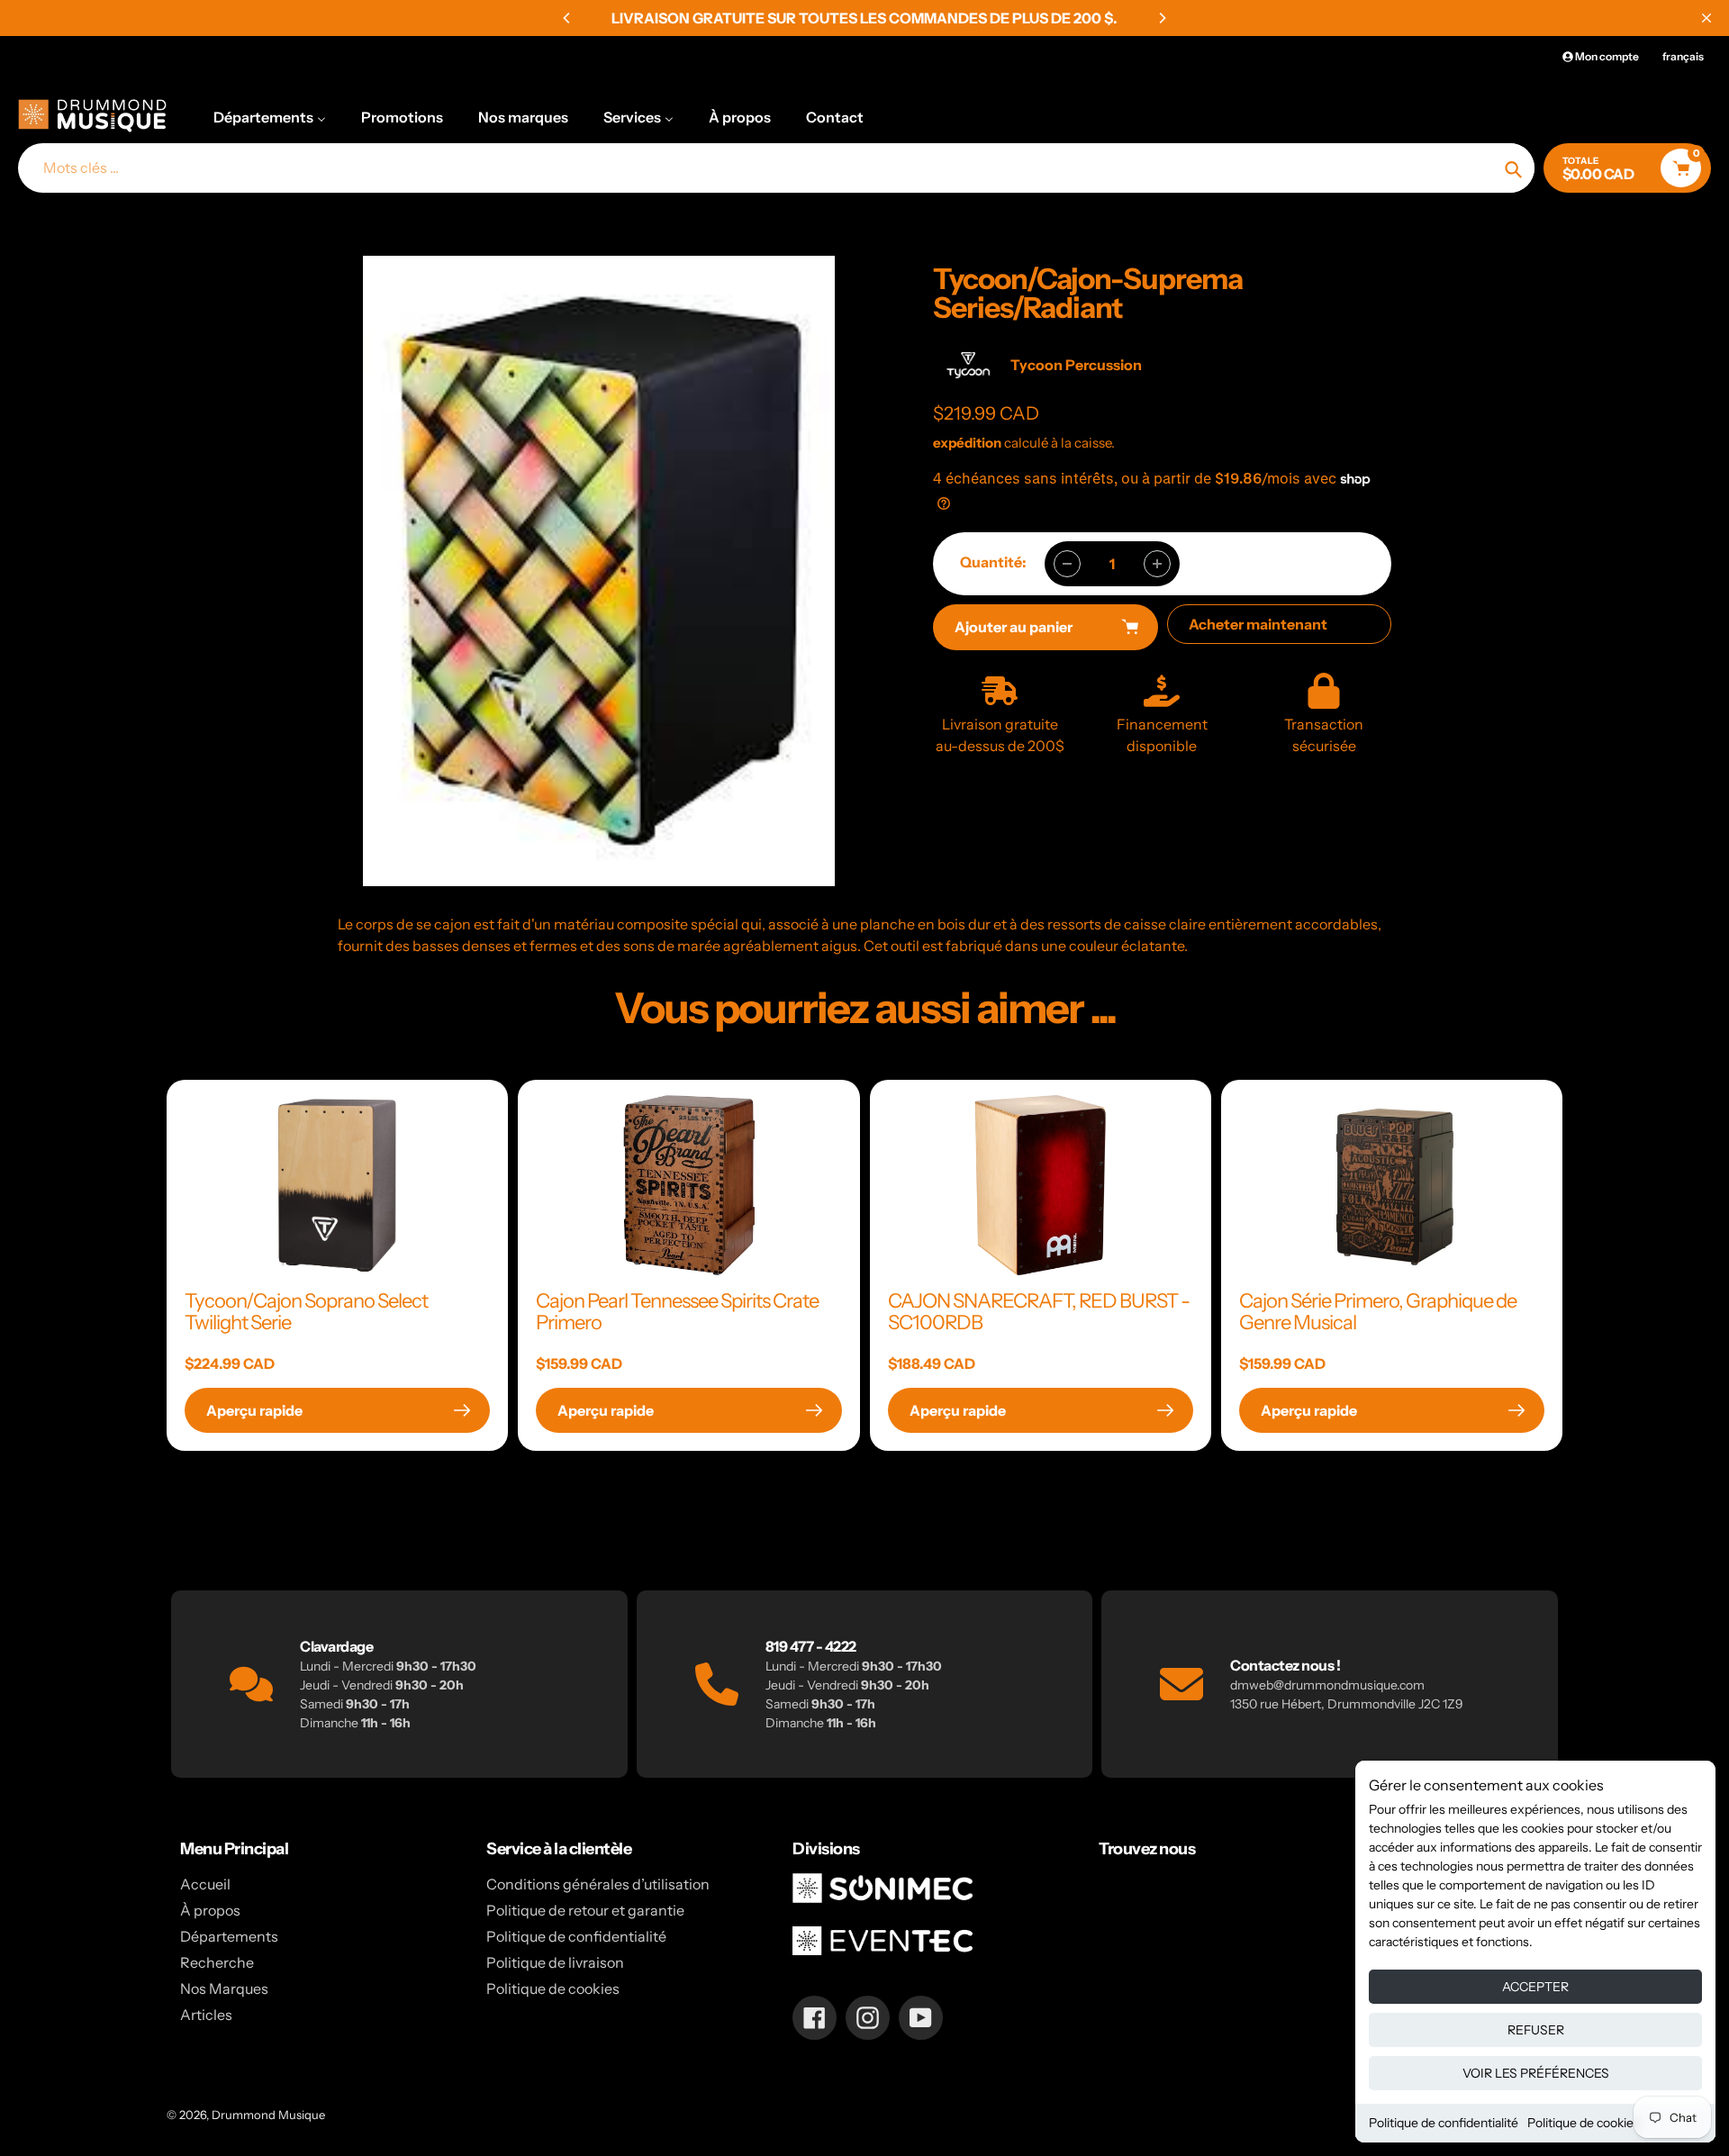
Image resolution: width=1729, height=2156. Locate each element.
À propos (210, 1910)
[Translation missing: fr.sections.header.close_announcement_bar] (1706, 18)
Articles (206, 2015)
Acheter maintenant (1258, 624)
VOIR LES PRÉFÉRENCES (1536, 2073)
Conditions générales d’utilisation (598, 1884)
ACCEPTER (1535, 1987)
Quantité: (993, 562)
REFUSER (1536, 2030)
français (1683, 56)
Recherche (217, 1962)
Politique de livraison (555, 1962)
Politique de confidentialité (1444, 2123)
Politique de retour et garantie (585, 1910)
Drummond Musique (268, 2115)
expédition (969, 443)
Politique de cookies (1584, 2123)
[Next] (1162, 18)
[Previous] (567, 18)
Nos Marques (224, 1988)
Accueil (205, 1884)
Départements (229, 1936)
